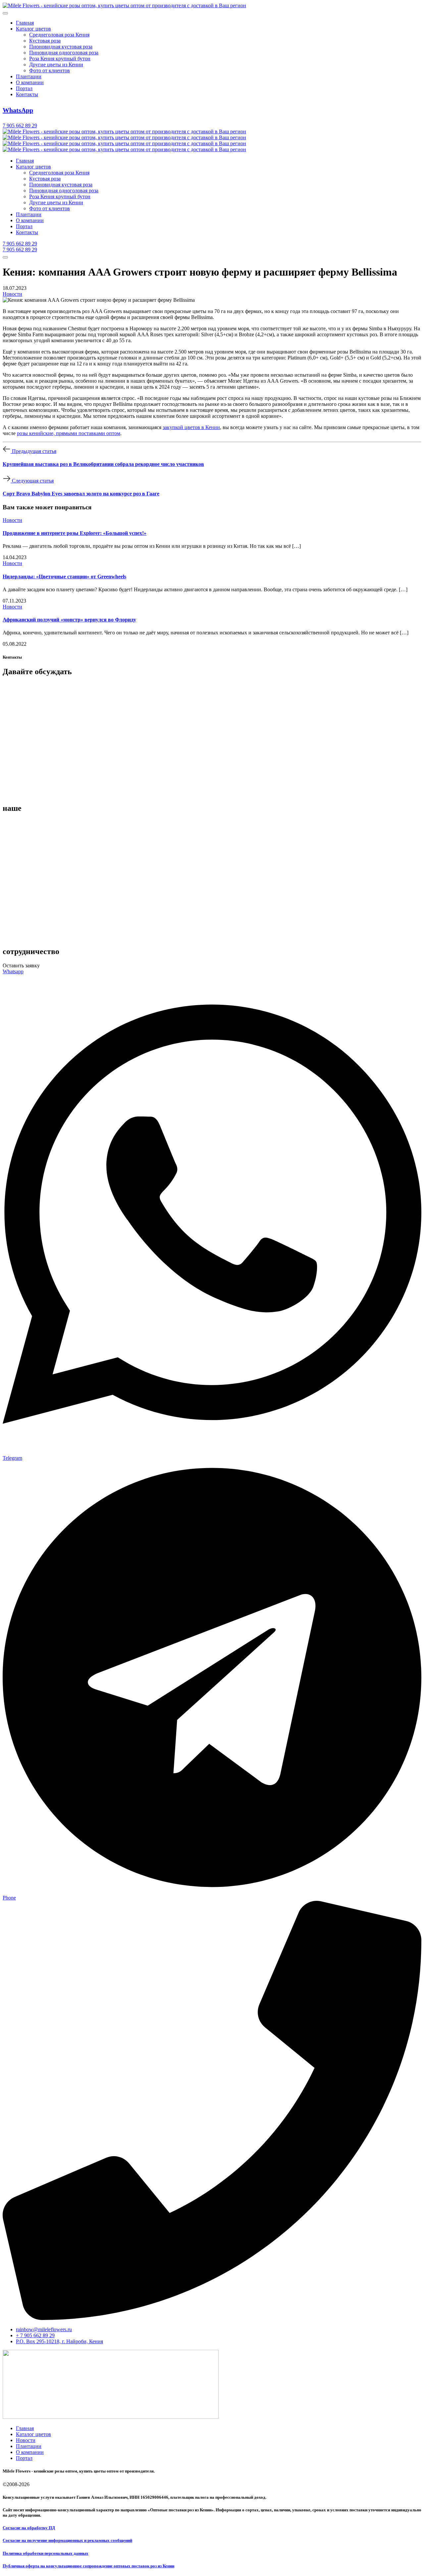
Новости (12, 294)
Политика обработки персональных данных (46, 2553)
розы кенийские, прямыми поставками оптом (69, 433)
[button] (21, 966)
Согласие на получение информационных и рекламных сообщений (67, 2540)
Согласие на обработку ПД (29, 2528)
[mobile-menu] (5, 13)
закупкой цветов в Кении (191, 427)
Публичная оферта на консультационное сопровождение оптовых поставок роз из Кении (88, 2566)
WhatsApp (18, 110)
